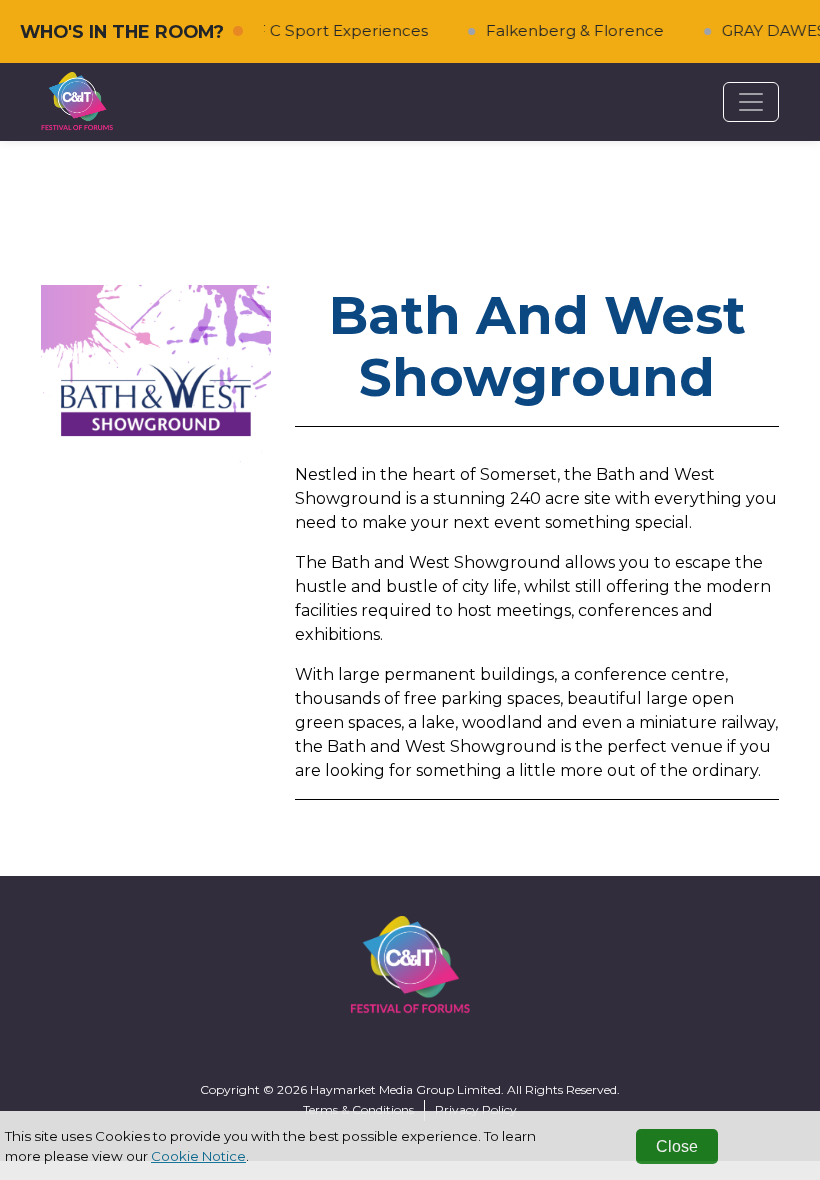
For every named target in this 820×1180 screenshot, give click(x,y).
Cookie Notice (198, 1156)
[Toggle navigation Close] (751, 102)
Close (677, 1146)
